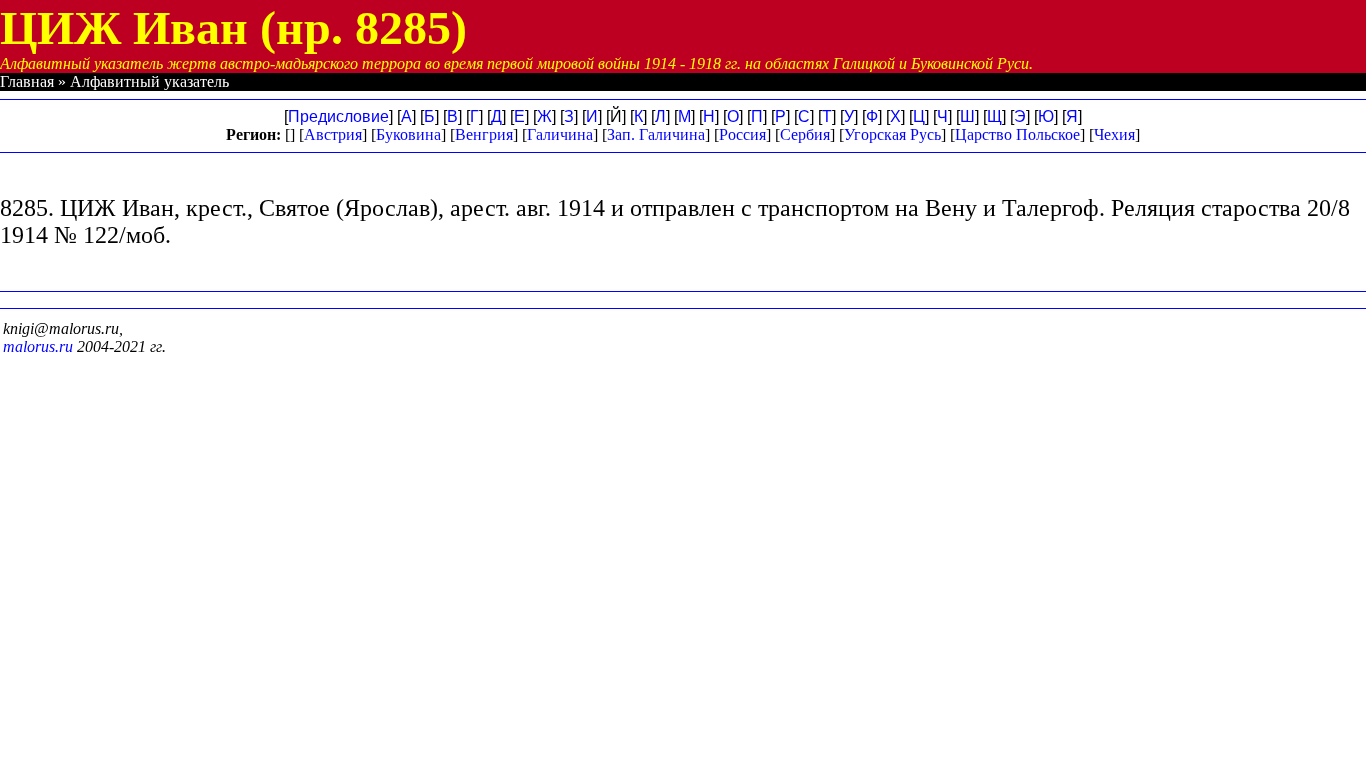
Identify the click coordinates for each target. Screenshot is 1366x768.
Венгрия (484, 134)
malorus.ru (38, 346)
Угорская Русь (892, 134)
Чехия (1114, 134)
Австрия (333, 134)
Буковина (408, 134)
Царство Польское (1017, 134)
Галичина (560, 134)
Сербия (805, 134)
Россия (742, 134)
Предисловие (338, 116)
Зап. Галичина (656, 134)
